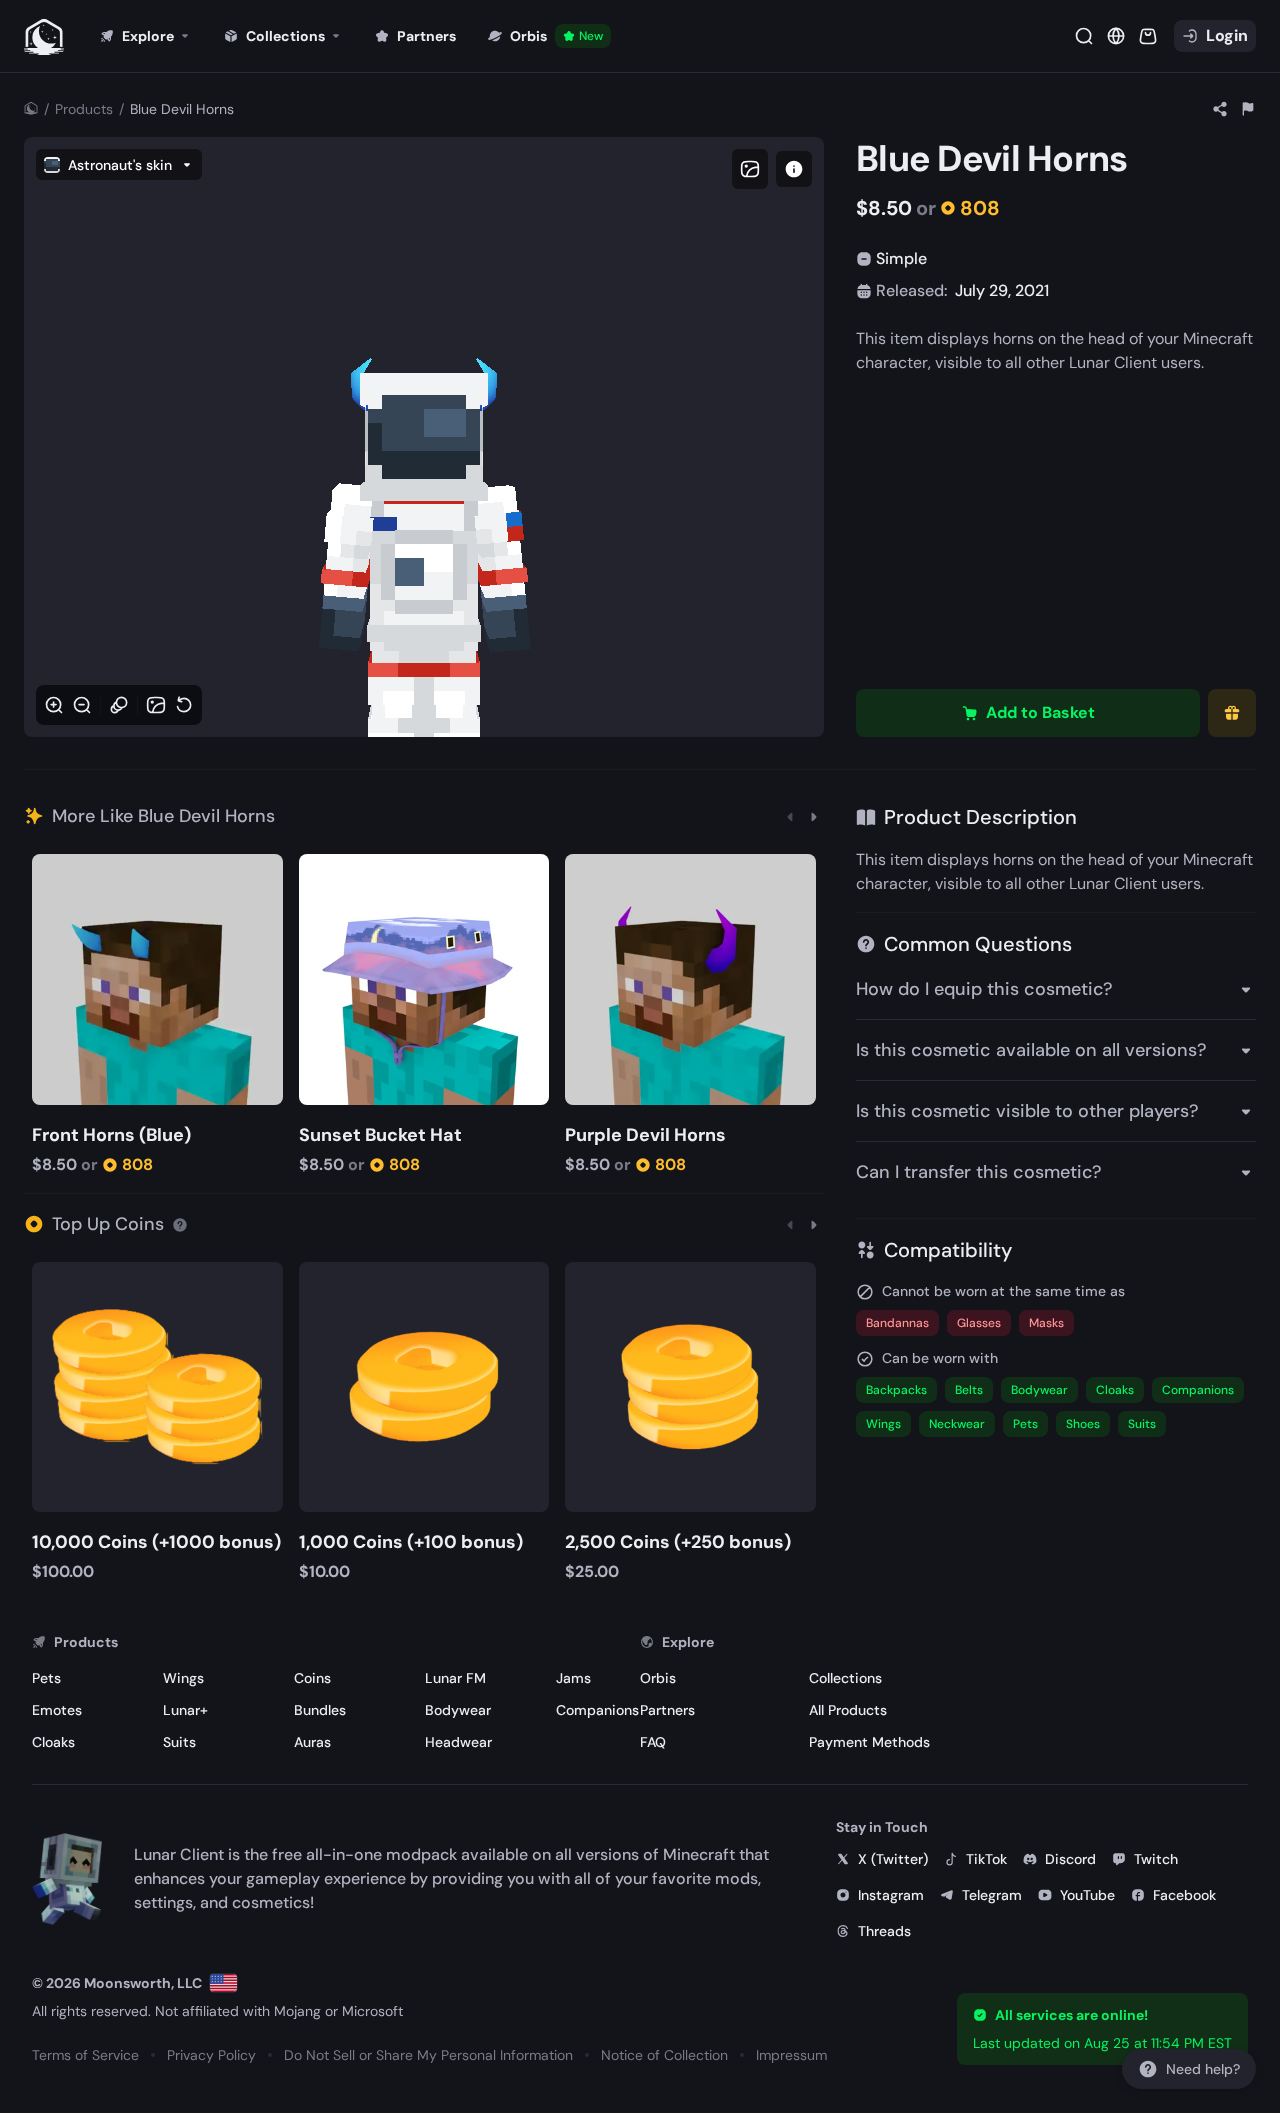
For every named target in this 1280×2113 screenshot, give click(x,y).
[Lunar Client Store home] (44, 36)
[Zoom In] (54, 705)
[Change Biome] (156, 705)
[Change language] (223, 1983)
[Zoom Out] (82, 705)
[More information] (180, 1224)
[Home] (31, 109)
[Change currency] (1116, 36)
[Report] (1248, 109)
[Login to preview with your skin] (794, 169)
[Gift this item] (1232, 713)
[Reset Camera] (184, 705)
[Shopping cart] (1148, 36)
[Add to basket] (50, 871)
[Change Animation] (119, 705)
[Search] (1084, 36)
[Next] (814, 816)
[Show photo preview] (750, 169)
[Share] (1220, 109)
